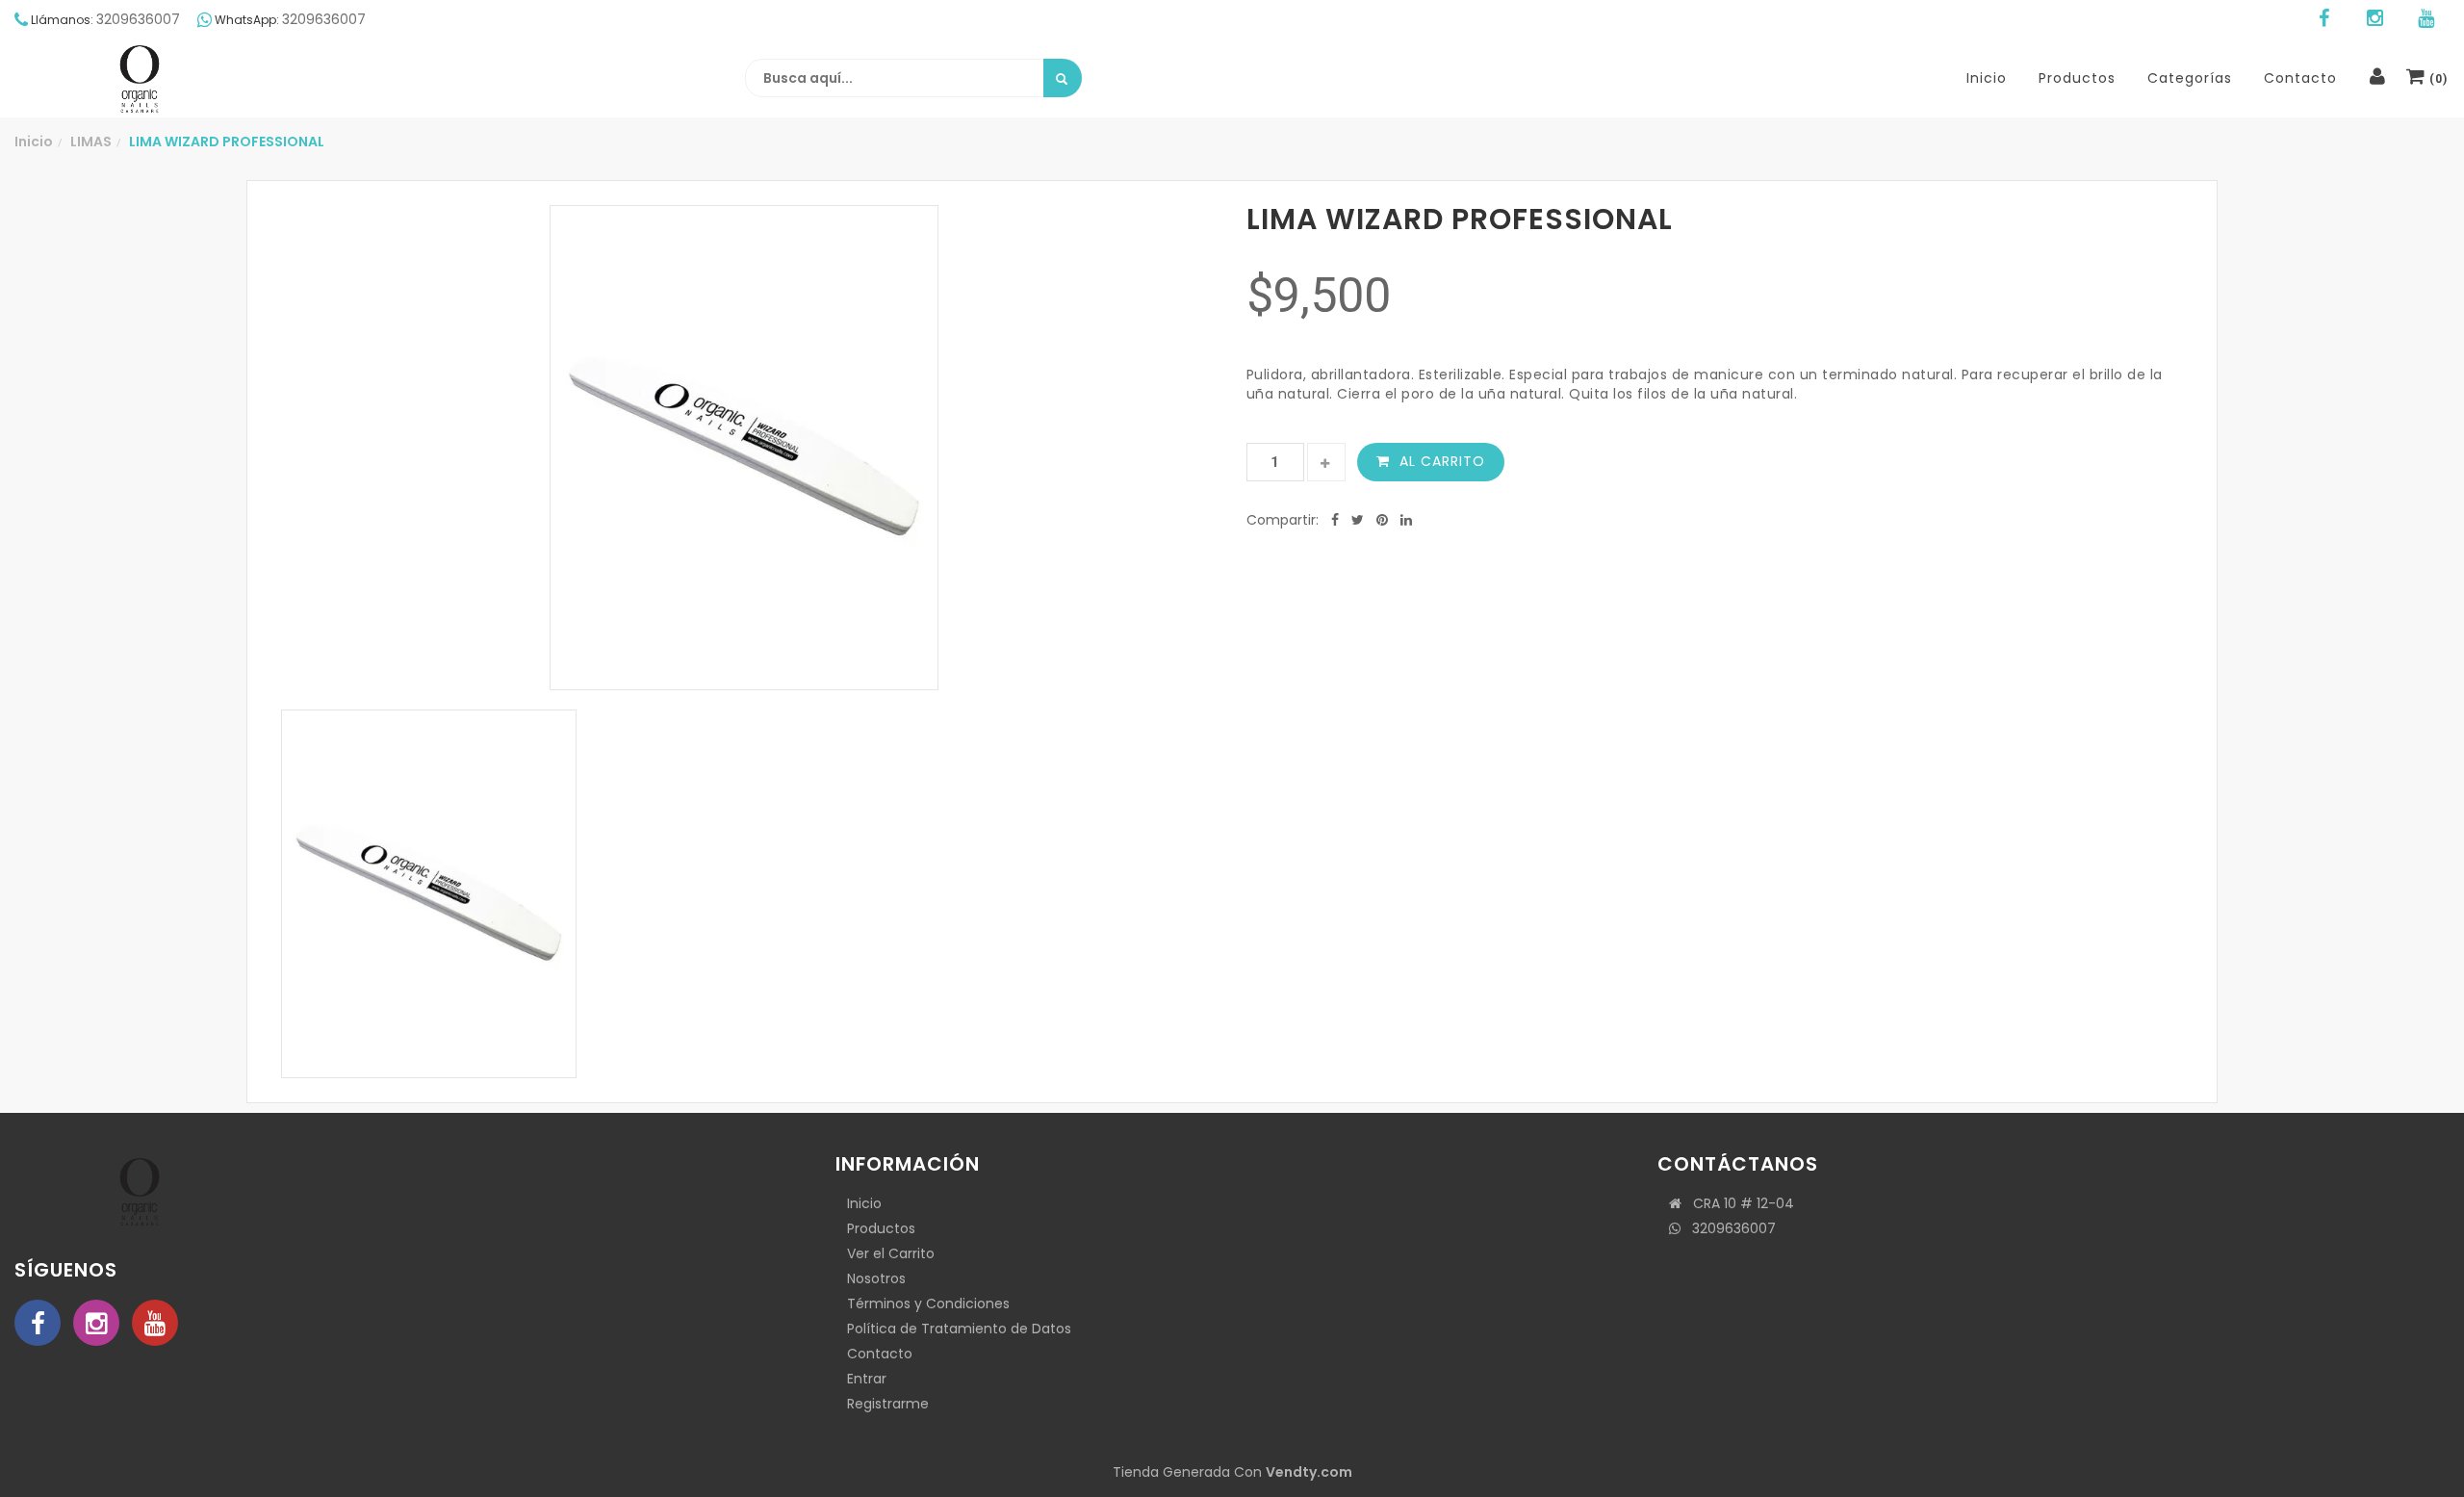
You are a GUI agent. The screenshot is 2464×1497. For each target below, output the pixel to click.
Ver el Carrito (891, 1253)
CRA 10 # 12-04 (1738, 1203)
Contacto (880, 1354)
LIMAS (91, 142)
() (2437, 79)
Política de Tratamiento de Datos (959, 1329)
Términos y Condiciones (928, 1303)
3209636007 (1728, 1228)
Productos (881, 1228)
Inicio (34, 142)
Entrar (867, 1379)
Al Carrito (1442, 461)
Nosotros (876, 1278)
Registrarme (888, 1404)
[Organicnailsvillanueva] (140, 79)
